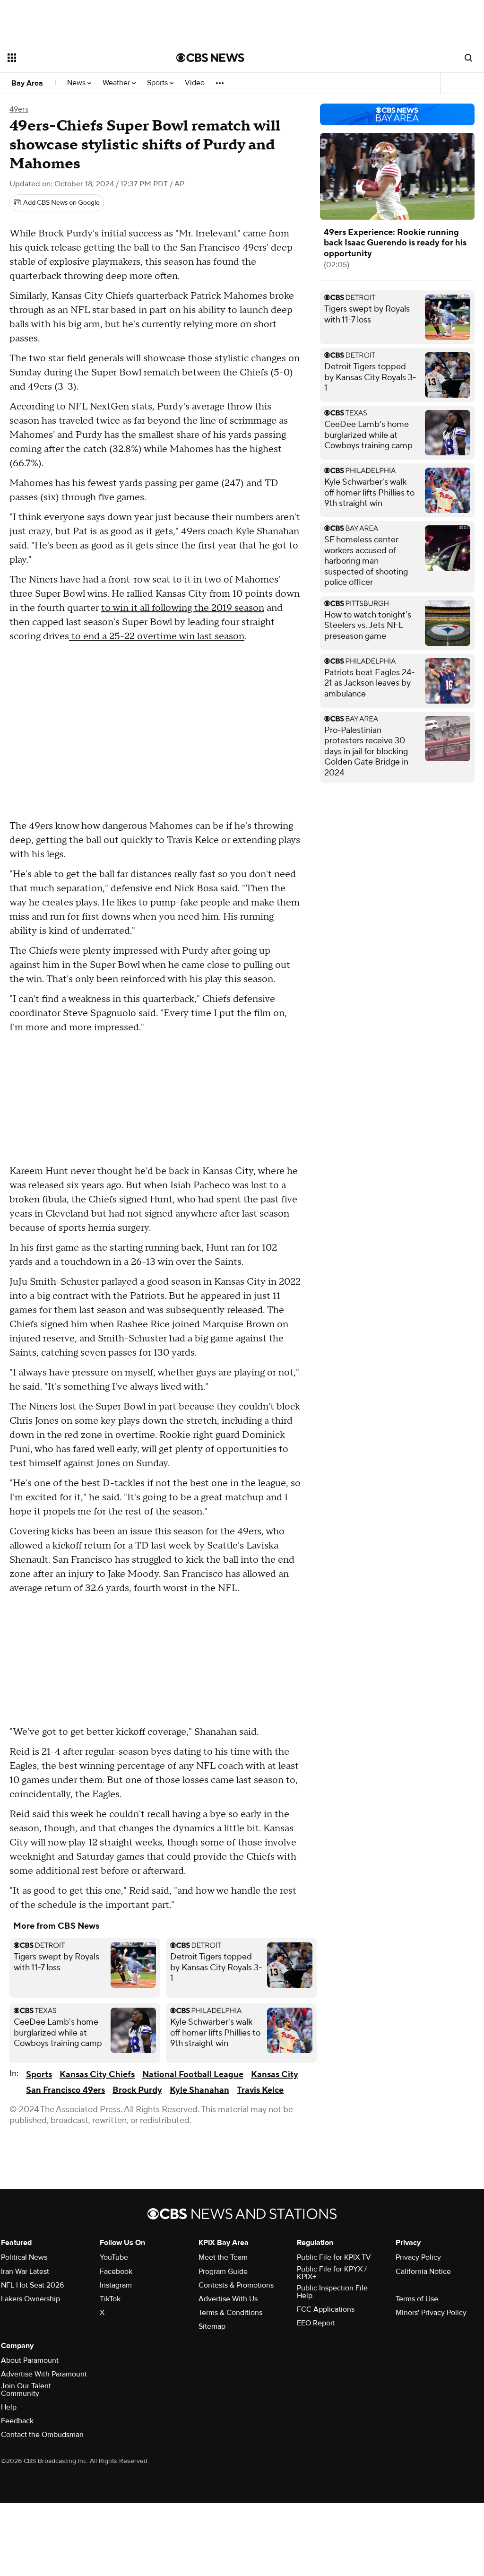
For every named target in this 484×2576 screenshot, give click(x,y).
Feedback (17, 2421)
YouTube (114, 2257)
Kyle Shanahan (199, 2090)
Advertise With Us (228, 2299)
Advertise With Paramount (44, 2374)
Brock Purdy (137, 2090)
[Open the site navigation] (75, 58)
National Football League (193, 2075)
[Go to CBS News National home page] (210, 58)
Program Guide (223, 2271)
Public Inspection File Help (332, 2292)
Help (9, 2407)
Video (195, 83)
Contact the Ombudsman (42, 2435)
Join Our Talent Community (26, 2390)
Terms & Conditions (230, 2313)
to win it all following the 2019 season (183, 608)
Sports (158, 83)
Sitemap (212, 2326)
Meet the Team (223, 2257)
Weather (117, 83)
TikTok (110, 2299)
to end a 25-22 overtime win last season (157, 636)
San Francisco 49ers (65, 2090)
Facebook (116, 2271)
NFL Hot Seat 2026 (32, 2285)
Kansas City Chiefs (97, 2075)
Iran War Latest (25, 2271)
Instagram (116, 2285)
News (77, 83)
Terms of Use (417, 2299)
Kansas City (275, 2075)
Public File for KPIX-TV (334, 2257)
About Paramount (30, 2360)
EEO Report (316, 2323)
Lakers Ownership (30, 2299)
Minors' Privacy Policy (431, 2313)
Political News (24, 2257)
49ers (19, 109)
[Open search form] (468, 58)
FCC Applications (326, 2309)
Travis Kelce (260, 2090)
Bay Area (27, 83)
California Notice (423, 2271)
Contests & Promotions (236, 2285)
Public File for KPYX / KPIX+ (332, 2273)
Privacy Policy (418, 2257)
